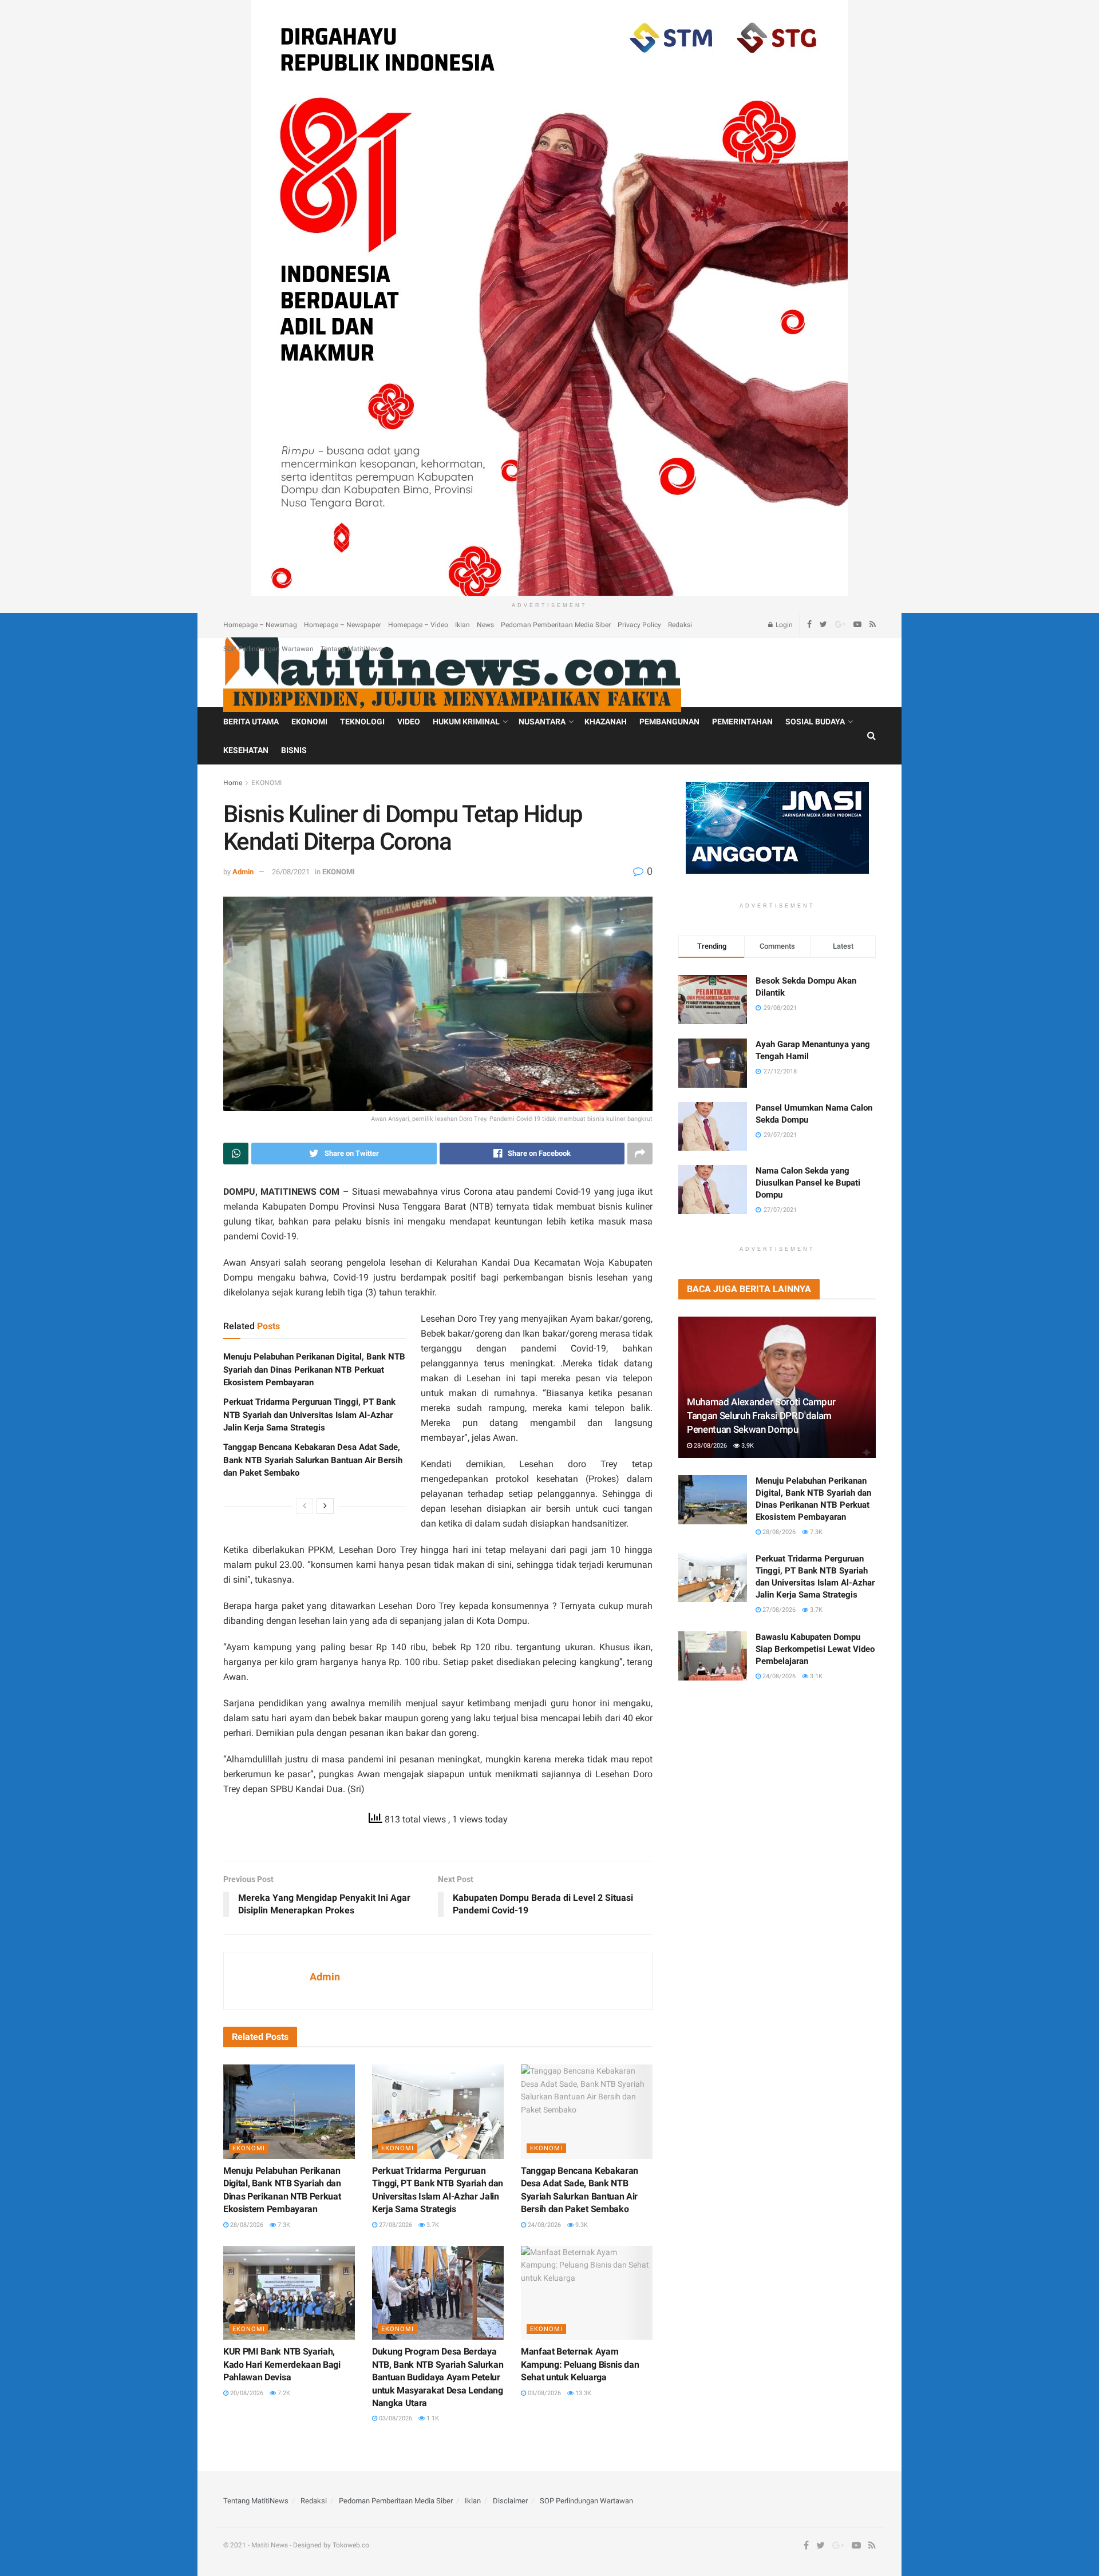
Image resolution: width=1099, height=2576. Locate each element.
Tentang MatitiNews (351, 649)
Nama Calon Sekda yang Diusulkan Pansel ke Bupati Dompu (808, 1183)
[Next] (325, 1506)
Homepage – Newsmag (260, 625)
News (485, 625)
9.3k (581, 2225)
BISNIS (294, 750)
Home (233, 783)
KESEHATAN (246, 750)
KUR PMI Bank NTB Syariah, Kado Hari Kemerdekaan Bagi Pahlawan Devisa (282, 2364)
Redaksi (680, 625)
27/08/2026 (395, 2225)
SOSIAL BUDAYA (815, 722)
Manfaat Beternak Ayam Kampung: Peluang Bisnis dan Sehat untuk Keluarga (580, 2364)
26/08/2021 (291, 872)
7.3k (283, 2225)
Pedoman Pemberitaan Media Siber (556, 625)
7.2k (283, 2393)
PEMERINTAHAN (742, 722)
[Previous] (305, 1506)
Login (783, 625)
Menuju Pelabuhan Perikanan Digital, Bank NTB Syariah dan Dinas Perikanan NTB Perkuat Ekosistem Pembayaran (314, 1370)
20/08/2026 (246, 2393)
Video (409, 722)
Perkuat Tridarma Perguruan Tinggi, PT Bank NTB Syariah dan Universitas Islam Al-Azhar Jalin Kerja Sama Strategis (309, 1415)
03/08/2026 (395, 2418)
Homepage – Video (418, 625)
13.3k (582, 2393)
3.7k (432, 2225)
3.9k (747, 1446)
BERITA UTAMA (251, 722)
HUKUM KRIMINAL (466, 722)
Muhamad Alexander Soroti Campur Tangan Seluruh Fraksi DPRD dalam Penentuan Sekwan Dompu (761, 1416)
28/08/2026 (246, 2225)
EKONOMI (309, 722)
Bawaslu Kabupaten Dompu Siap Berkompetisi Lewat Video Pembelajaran (815, 1649)
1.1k (432, 2418)
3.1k (815, 1676)
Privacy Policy (639, 625)
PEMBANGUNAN (669, 722)
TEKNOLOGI (362, 722)
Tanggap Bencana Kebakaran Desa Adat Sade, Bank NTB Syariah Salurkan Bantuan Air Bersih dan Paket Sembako (313, 1460)
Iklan (462, 625)
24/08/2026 (543, 2225)
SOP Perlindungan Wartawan (268, 649)
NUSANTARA (542, 722)
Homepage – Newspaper (343, 625)
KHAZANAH (606, 722)
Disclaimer (510, 2501)
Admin (243, 872)
